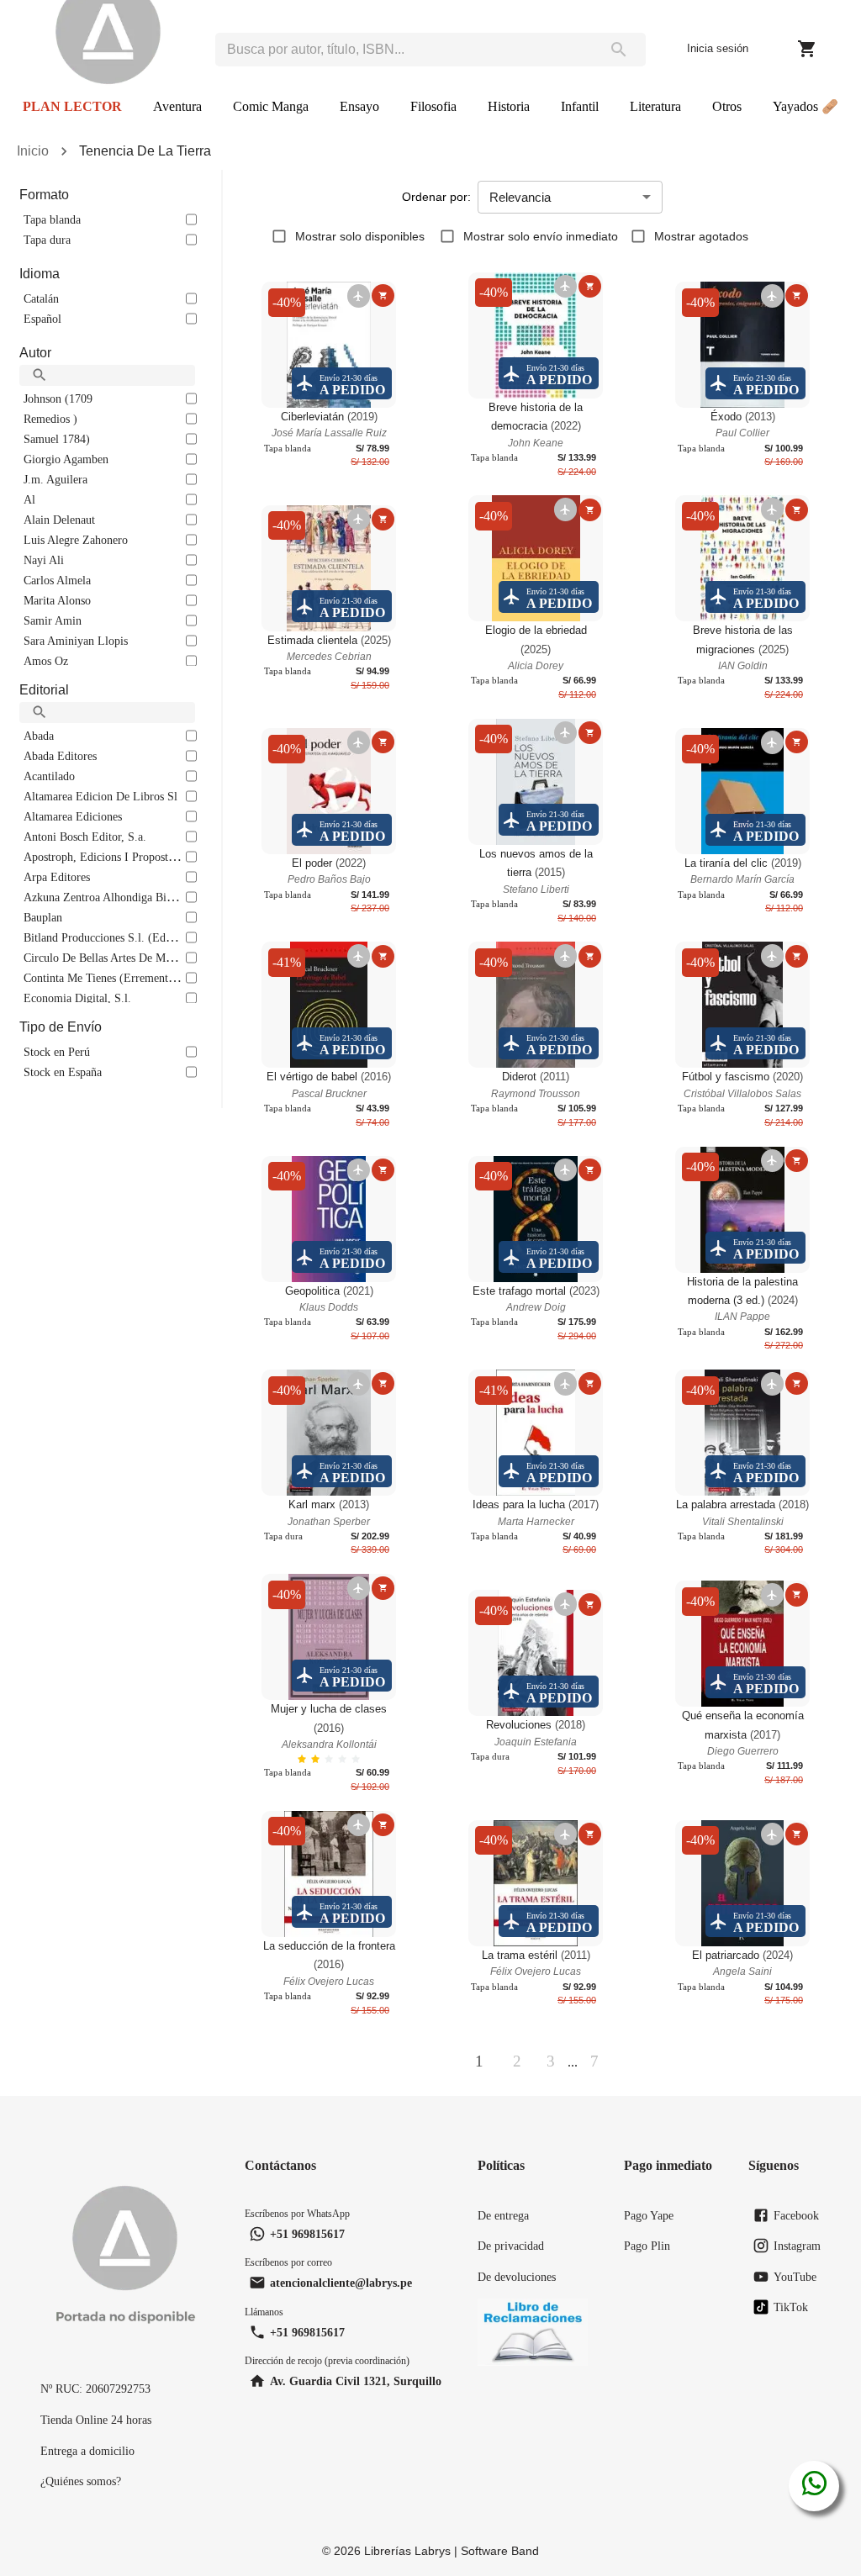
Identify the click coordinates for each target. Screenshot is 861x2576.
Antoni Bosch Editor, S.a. (85, 837)
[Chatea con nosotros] (814, 2486)
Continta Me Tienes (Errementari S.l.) (114, 978)
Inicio (33, 151)
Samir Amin (53, 620)
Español (42, 319)
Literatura (655, 106)
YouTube (795, 2277)
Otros (727, 106)
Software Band (500, 2551)
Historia (509, 106)
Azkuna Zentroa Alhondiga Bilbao (105, 897)
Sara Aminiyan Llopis (76, 641)
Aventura (177, 106)
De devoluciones (517, 2277)
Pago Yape (649, 2215)
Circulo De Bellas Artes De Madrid (107, 958)
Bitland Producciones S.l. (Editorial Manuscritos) (141, 937)
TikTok (791, 2307)
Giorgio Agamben (66, 459)
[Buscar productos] (618, 50)
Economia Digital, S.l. (77, 998)
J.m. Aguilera (55, 479)
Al (29, 499)
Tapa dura (47, 240)
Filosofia (433, 106)
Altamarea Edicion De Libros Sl (100, 796)
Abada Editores (60, 756)
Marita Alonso (57, 600)
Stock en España (63, 1072)
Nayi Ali (44, 560)
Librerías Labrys (407, 2551)
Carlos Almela (57, 580)
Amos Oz (46, 661)
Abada (39, 736)
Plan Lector (72, 106)
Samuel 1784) (57, 439)
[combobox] (403, 50)
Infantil (580, 106)
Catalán (41, 298)
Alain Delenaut (59, 520)
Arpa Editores (57, 877)
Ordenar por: (436, 197)
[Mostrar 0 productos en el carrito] (807, 49)
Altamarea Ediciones (73, 816)
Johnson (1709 (58, 399)
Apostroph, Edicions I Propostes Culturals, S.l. (135, 857)
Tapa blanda (52, 219)
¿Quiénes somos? (81, 2481)
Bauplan (43, 917)
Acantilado (49, 776)
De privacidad (511, 2246)
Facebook (796, 2215)
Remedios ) (50, 419)
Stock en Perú (57, 1052)
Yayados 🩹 (806, 106)
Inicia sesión (718, 48)
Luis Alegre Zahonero (76, 540)
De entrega (503, 2215)
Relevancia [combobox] (520, 197)
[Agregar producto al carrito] (383, 296)
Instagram (797, 2246)
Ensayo (359, 106)
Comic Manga (271, 106)
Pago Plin (647, 2246)
